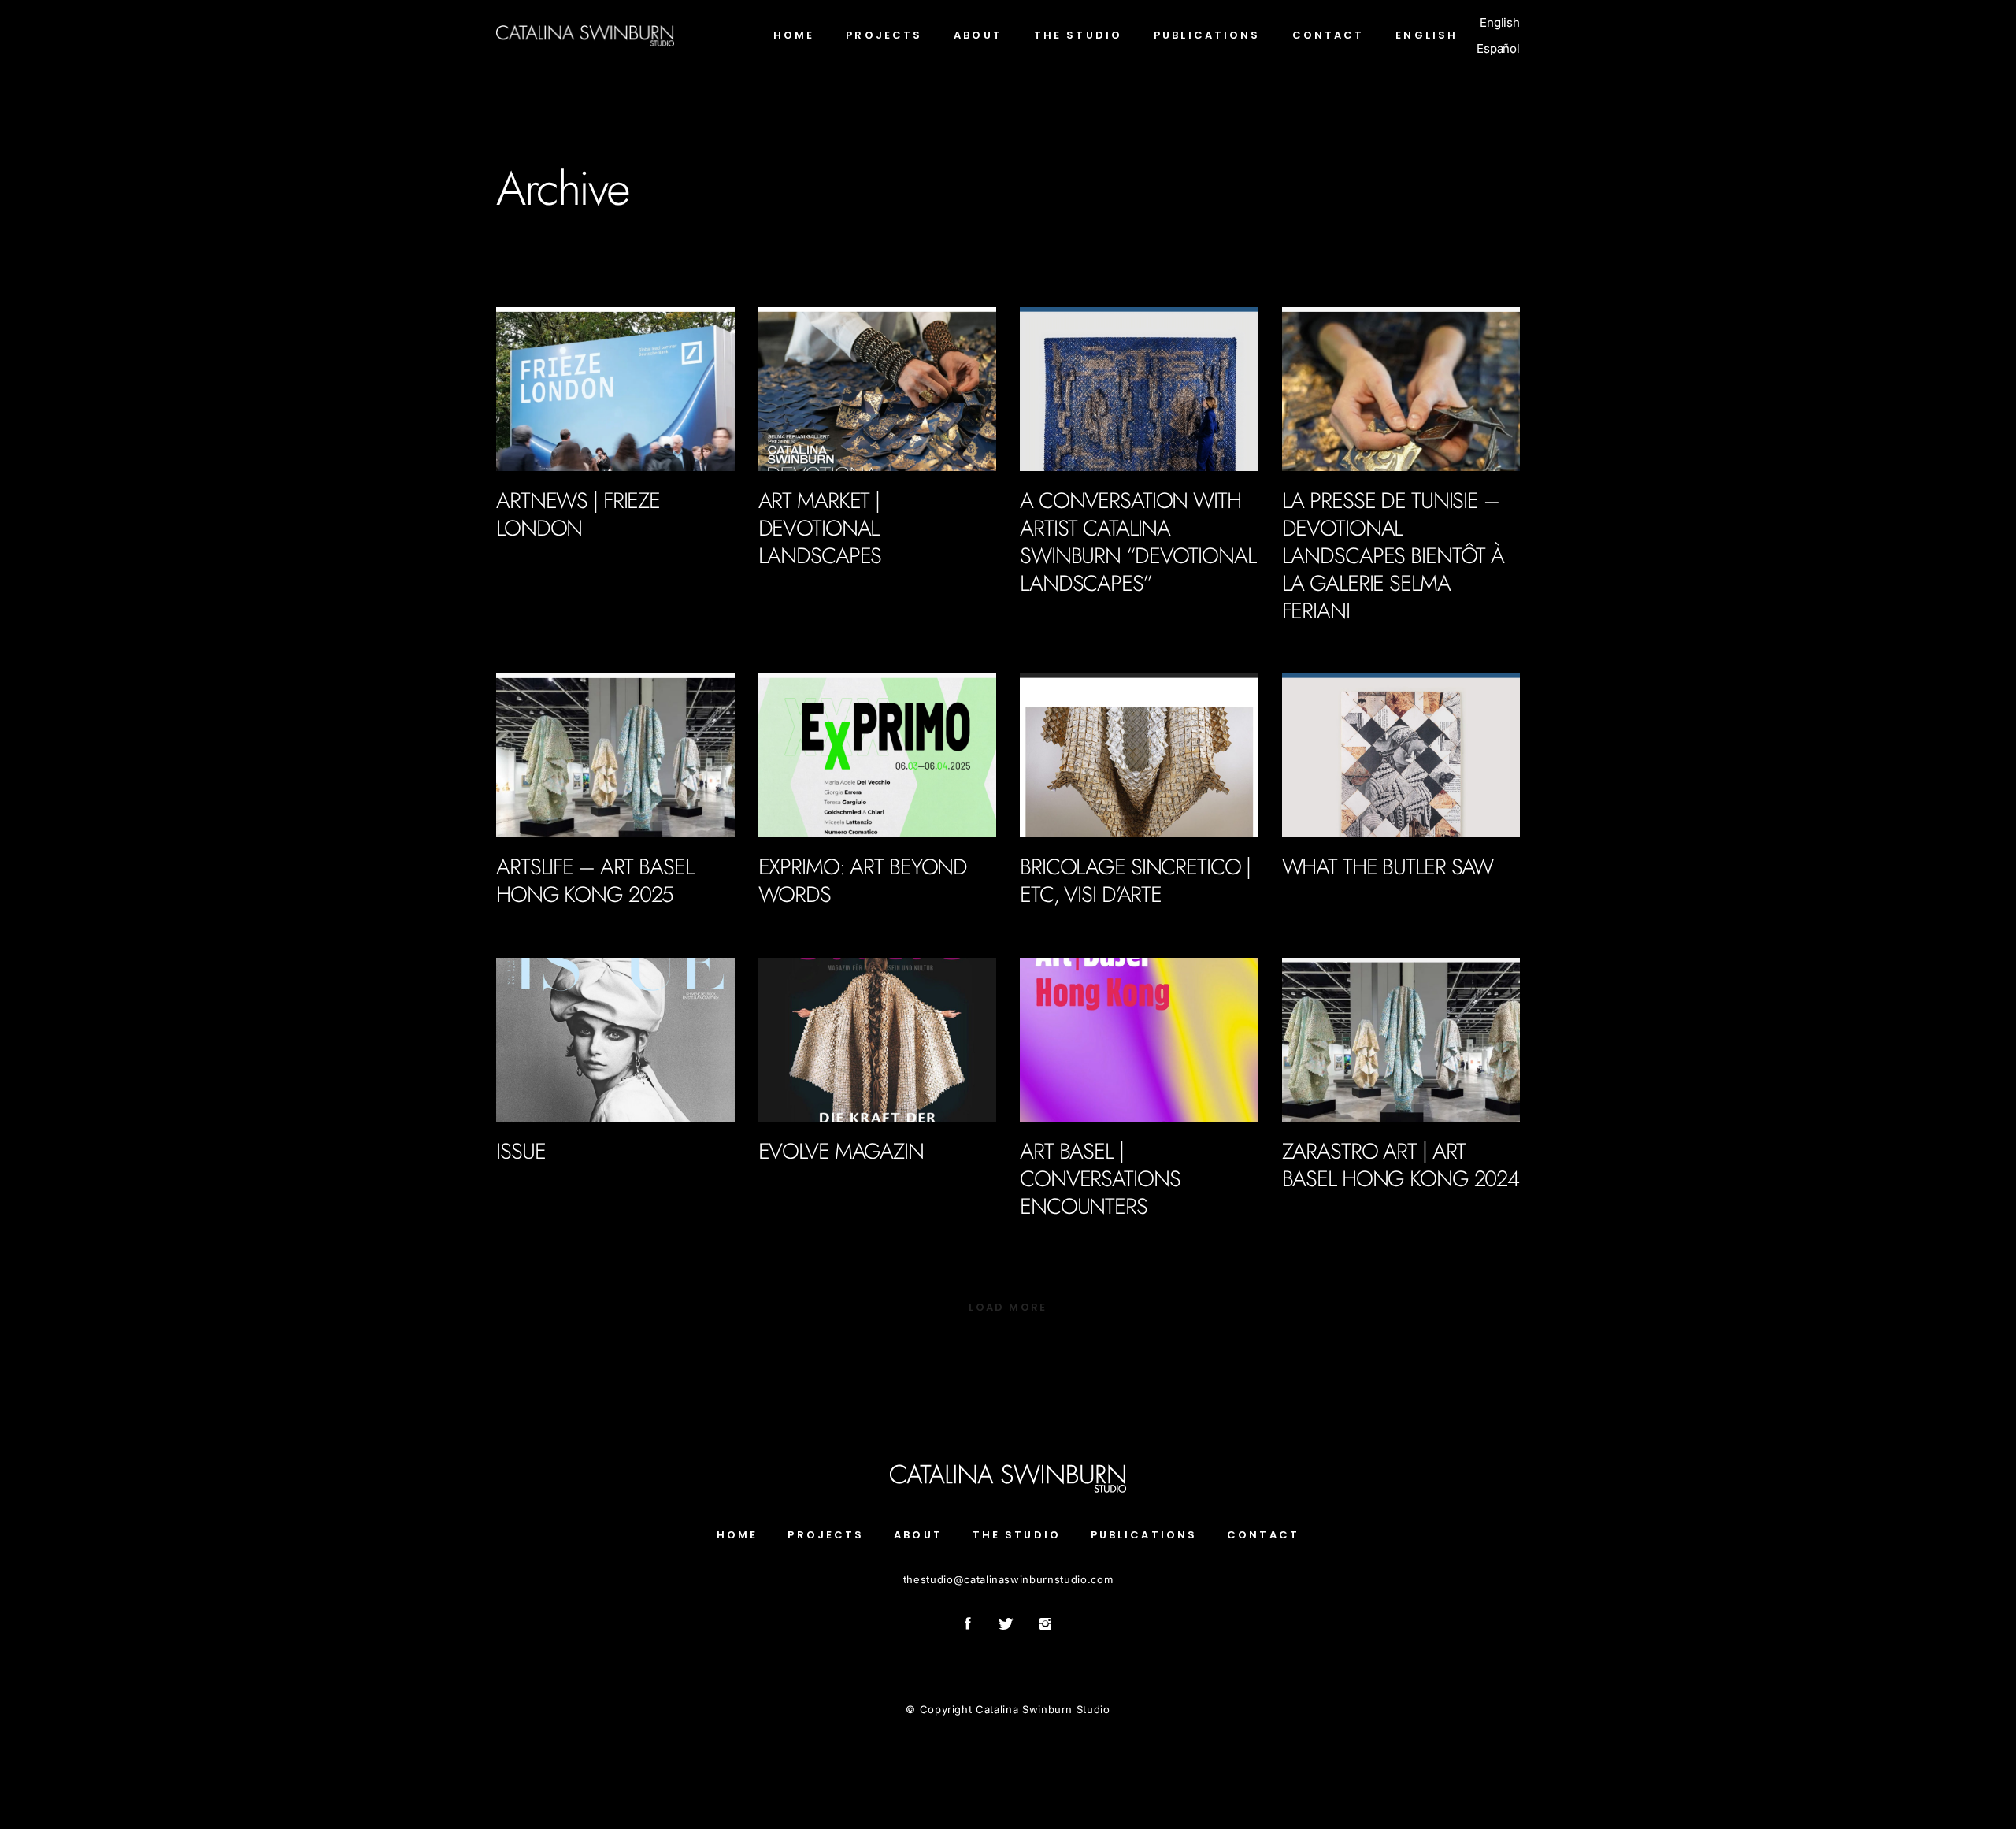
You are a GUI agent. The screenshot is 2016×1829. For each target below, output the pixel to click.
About (918, 1535)
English (1500, 22)
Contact (1263, 1535)
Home (737, 1535)
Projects (826, 1535)
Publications (530, 558)
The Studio (1017, 1535)
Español (1498, 48)
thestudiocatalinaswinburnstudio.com (1008, 1579)
